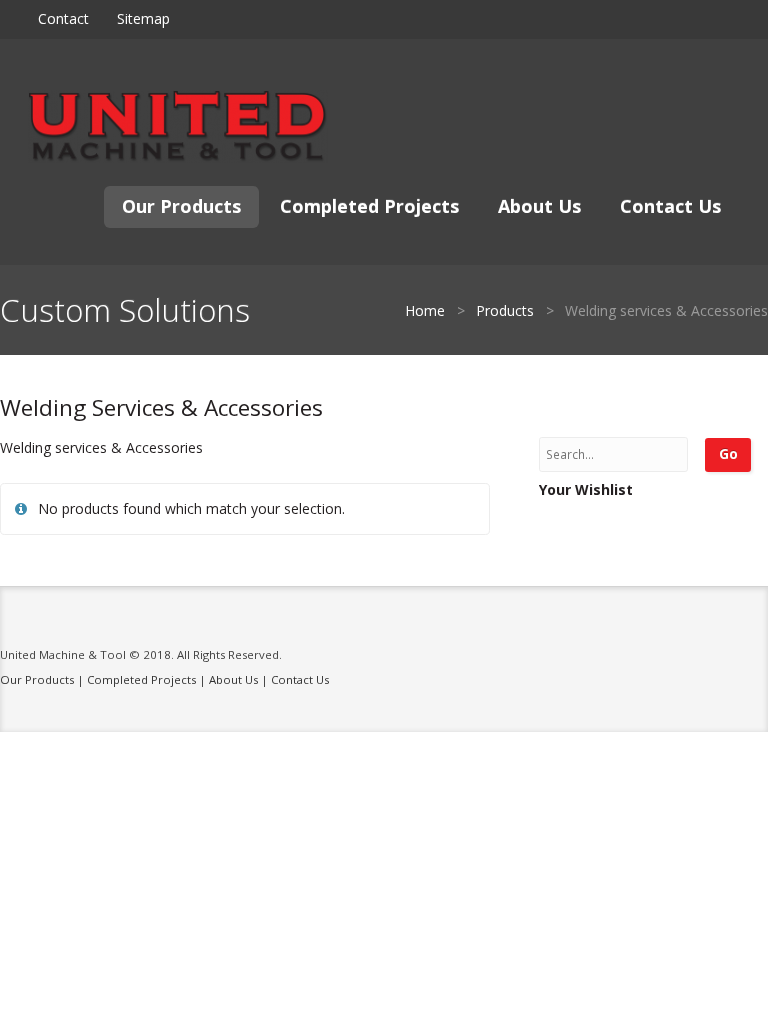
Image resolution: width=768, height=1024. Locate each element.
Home (425, 310)
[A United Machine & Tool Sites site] (178, 126)
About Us (539, 206)
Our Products (181, 206)
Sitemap (143, 18)
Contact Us (670, 206)
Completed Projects (369, 206)
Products (505, 310)
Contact (63, 18)
